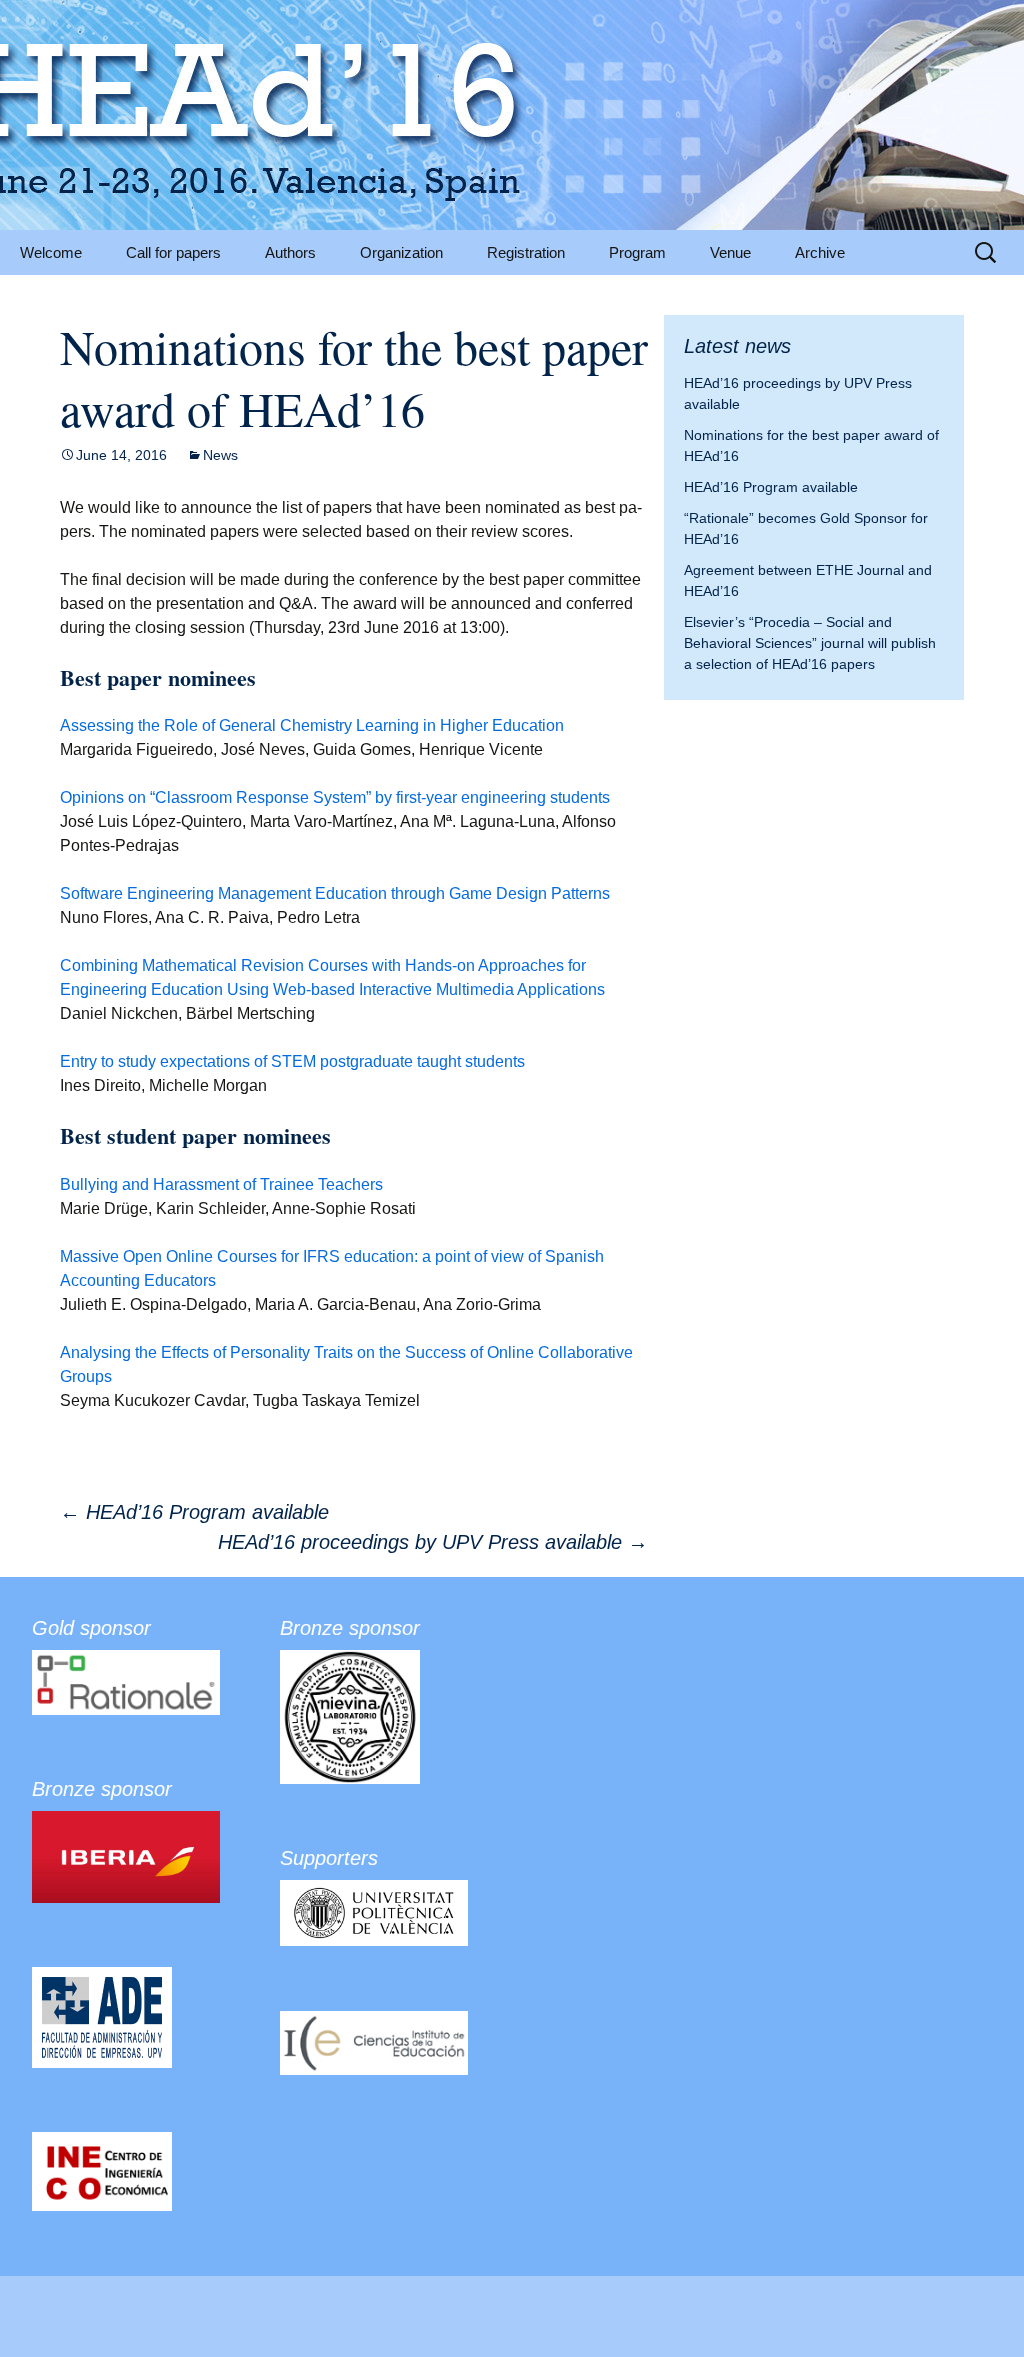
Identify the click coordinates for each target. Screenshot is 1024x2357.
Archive (820, 252)
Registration (526, 252)
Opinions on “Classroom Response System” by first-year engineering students (335, 797)
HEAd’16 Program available (194, 1512)
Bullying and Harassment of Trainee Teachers (221, 1184)
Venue (730, 252)
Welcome (51, 252)
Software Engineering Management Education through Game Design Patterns (335, 893)
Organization (401, 252)
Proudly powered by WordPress (120, 2316)
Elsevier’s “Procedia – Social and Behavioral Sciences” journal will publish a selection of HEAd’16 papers (810, 643)
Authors (290, 252)
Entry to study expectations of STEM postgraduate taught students (292, 1061)
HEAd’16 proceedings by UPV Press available (433, 1542)
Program (637, 252)
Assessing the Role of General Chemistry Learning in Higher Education (312, 725)
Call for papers (173, 252)
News (220, 455)
